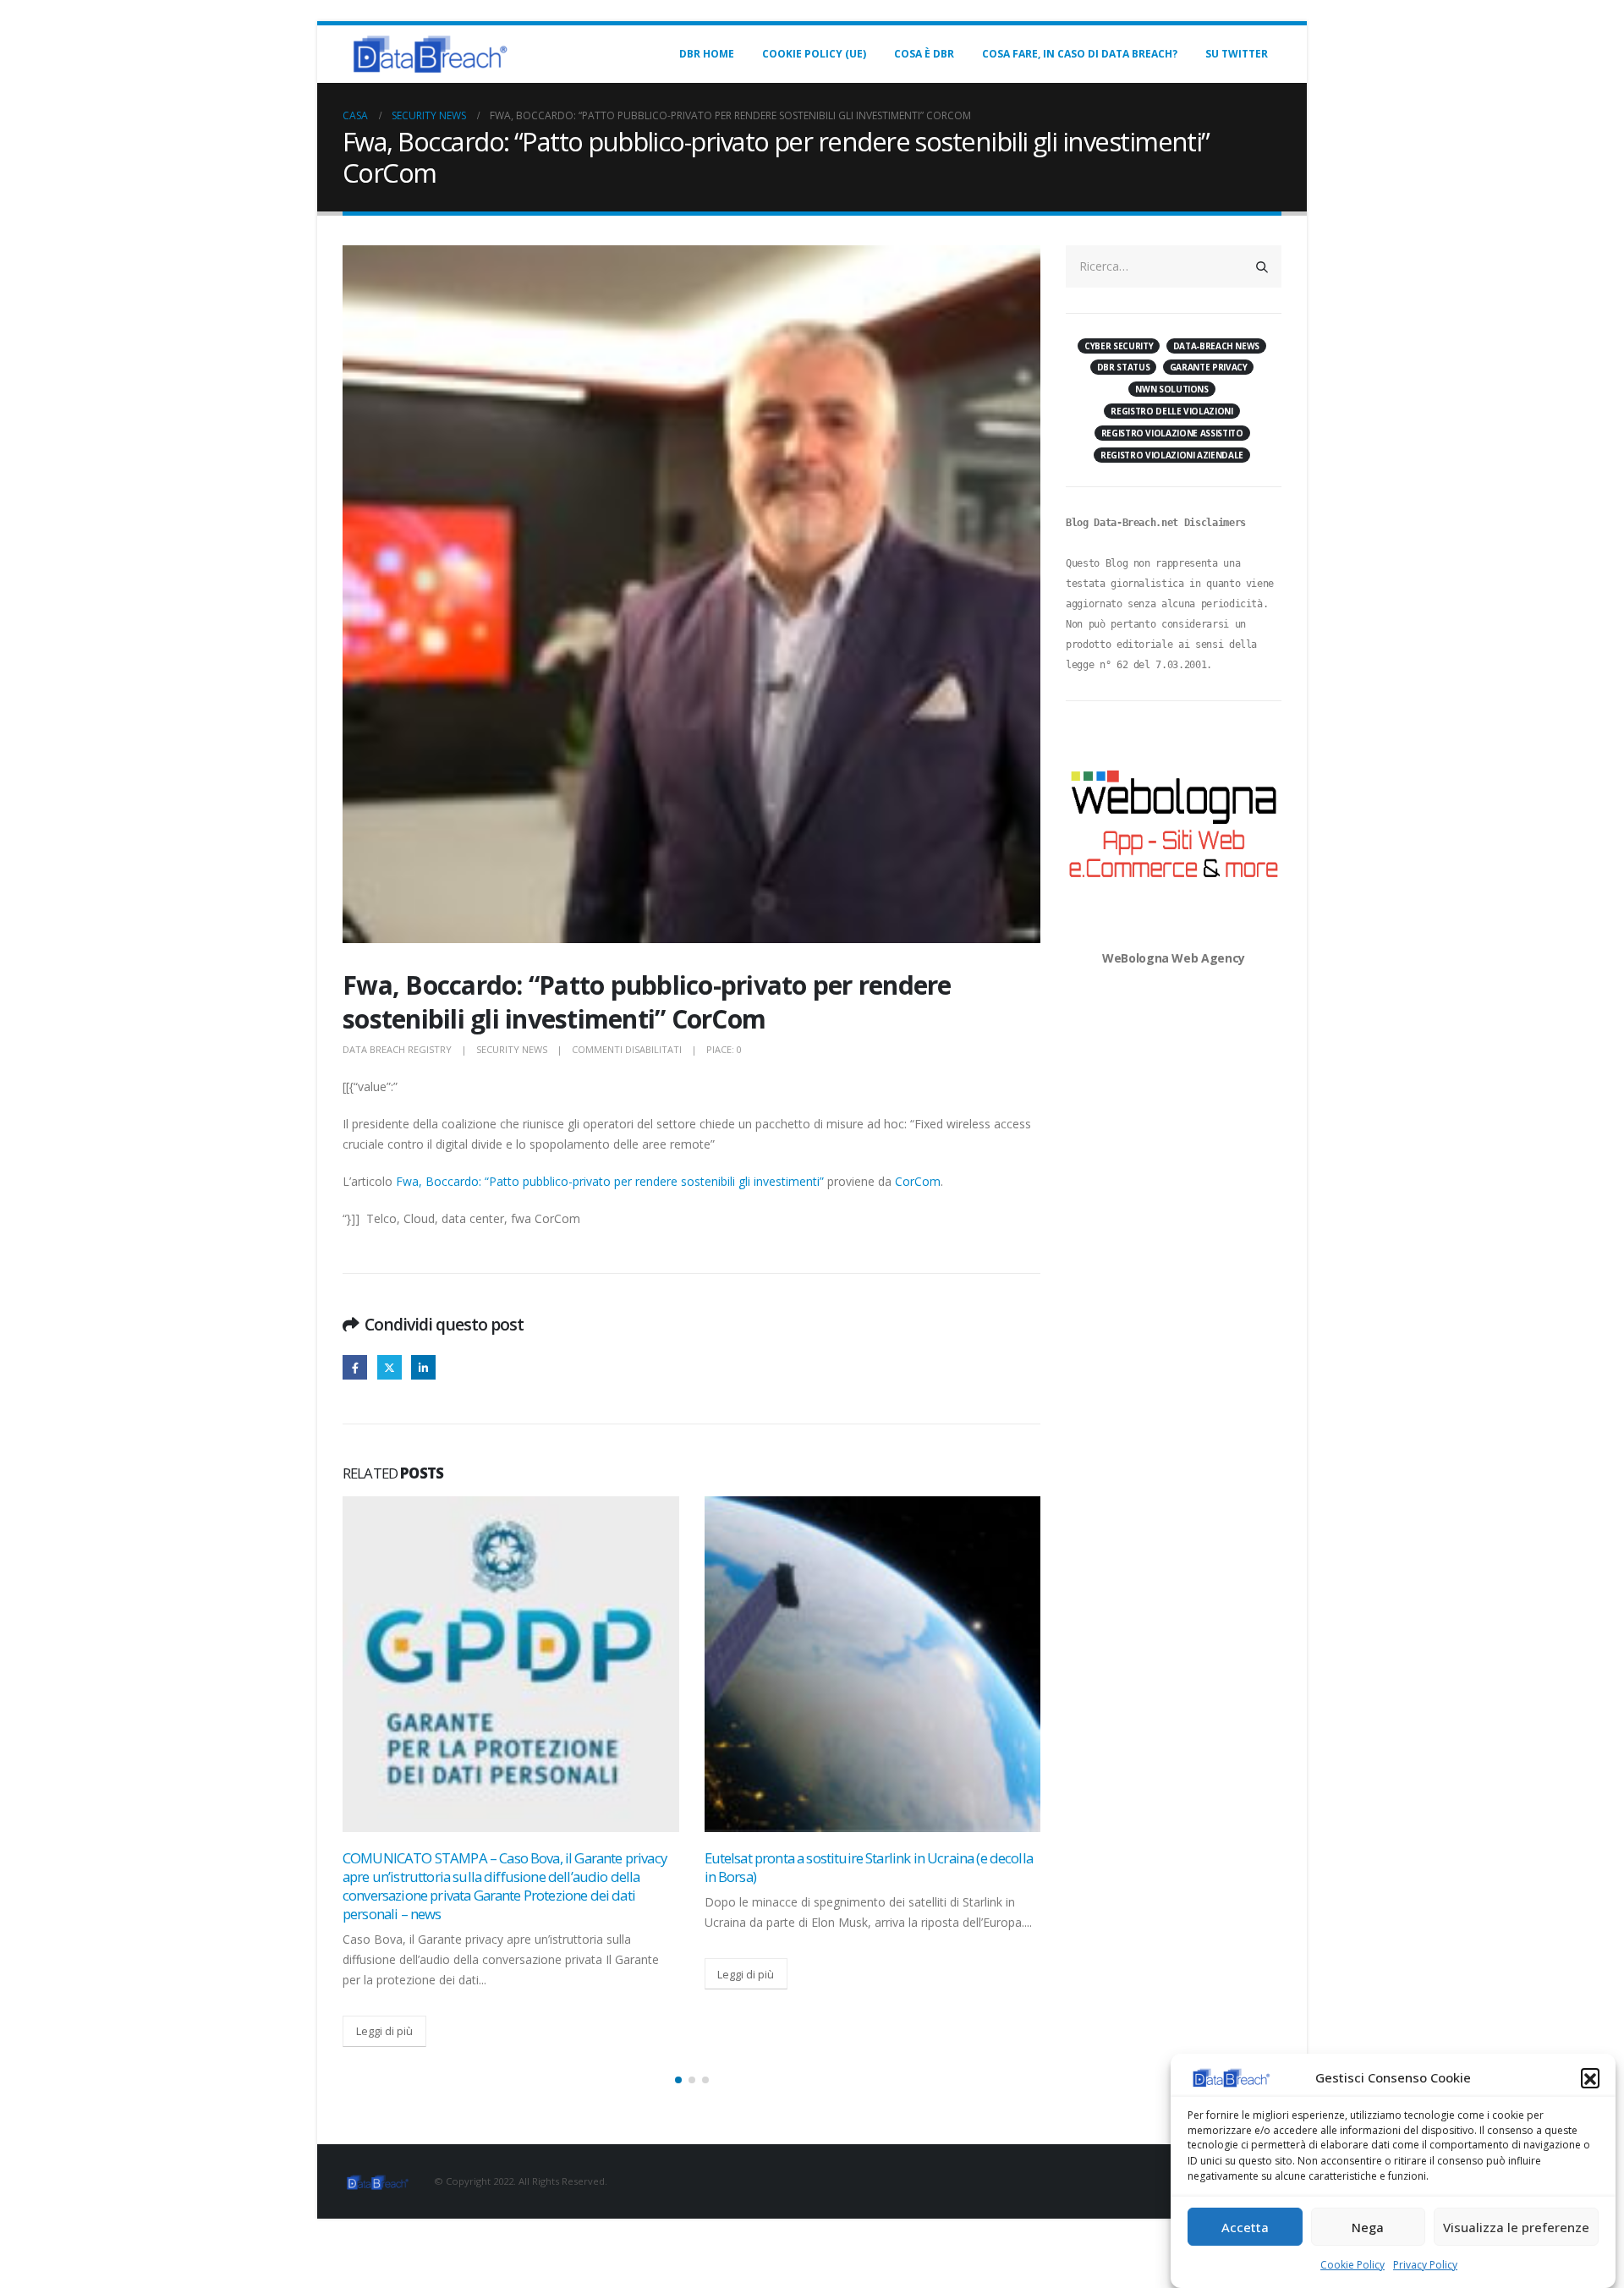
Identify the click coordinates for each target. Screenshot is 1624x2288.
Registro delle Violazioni (1171, 411)
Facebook (355, 1367)
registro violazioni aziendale (1172, 455)
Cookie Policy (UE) (814, 54)
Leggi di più (384, 2031)
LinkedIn (423, 1367)
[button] (1590, 2077)
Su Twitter (1237, 54)
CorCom (918, 1181)
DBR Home (707, 54)
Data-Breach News (1216, 346)
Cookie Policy (1352, 2265)
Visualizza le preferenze (1516, 2227)
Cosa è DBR (924, 54)
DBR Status (1124, 367)
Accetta (1245, 2227)
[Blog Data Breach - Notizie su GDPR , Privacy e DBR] (427, 54)
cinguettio (390, 1367)
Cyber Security (1119, 346)
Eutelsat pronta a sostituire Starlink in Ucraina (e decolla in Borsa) (869, 1867)
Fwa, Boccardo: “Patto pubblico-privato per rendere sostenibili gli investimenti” (610, 1181)
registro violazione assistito (1172, 433)
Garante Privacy (1209, 367)
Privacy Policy (1425, 2265)
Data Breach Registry (397, 1049)
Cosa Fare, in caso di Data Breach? (1080, 54)
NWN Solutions (1171, 389)
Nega (1368, 2227)
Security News (512, 1049)
